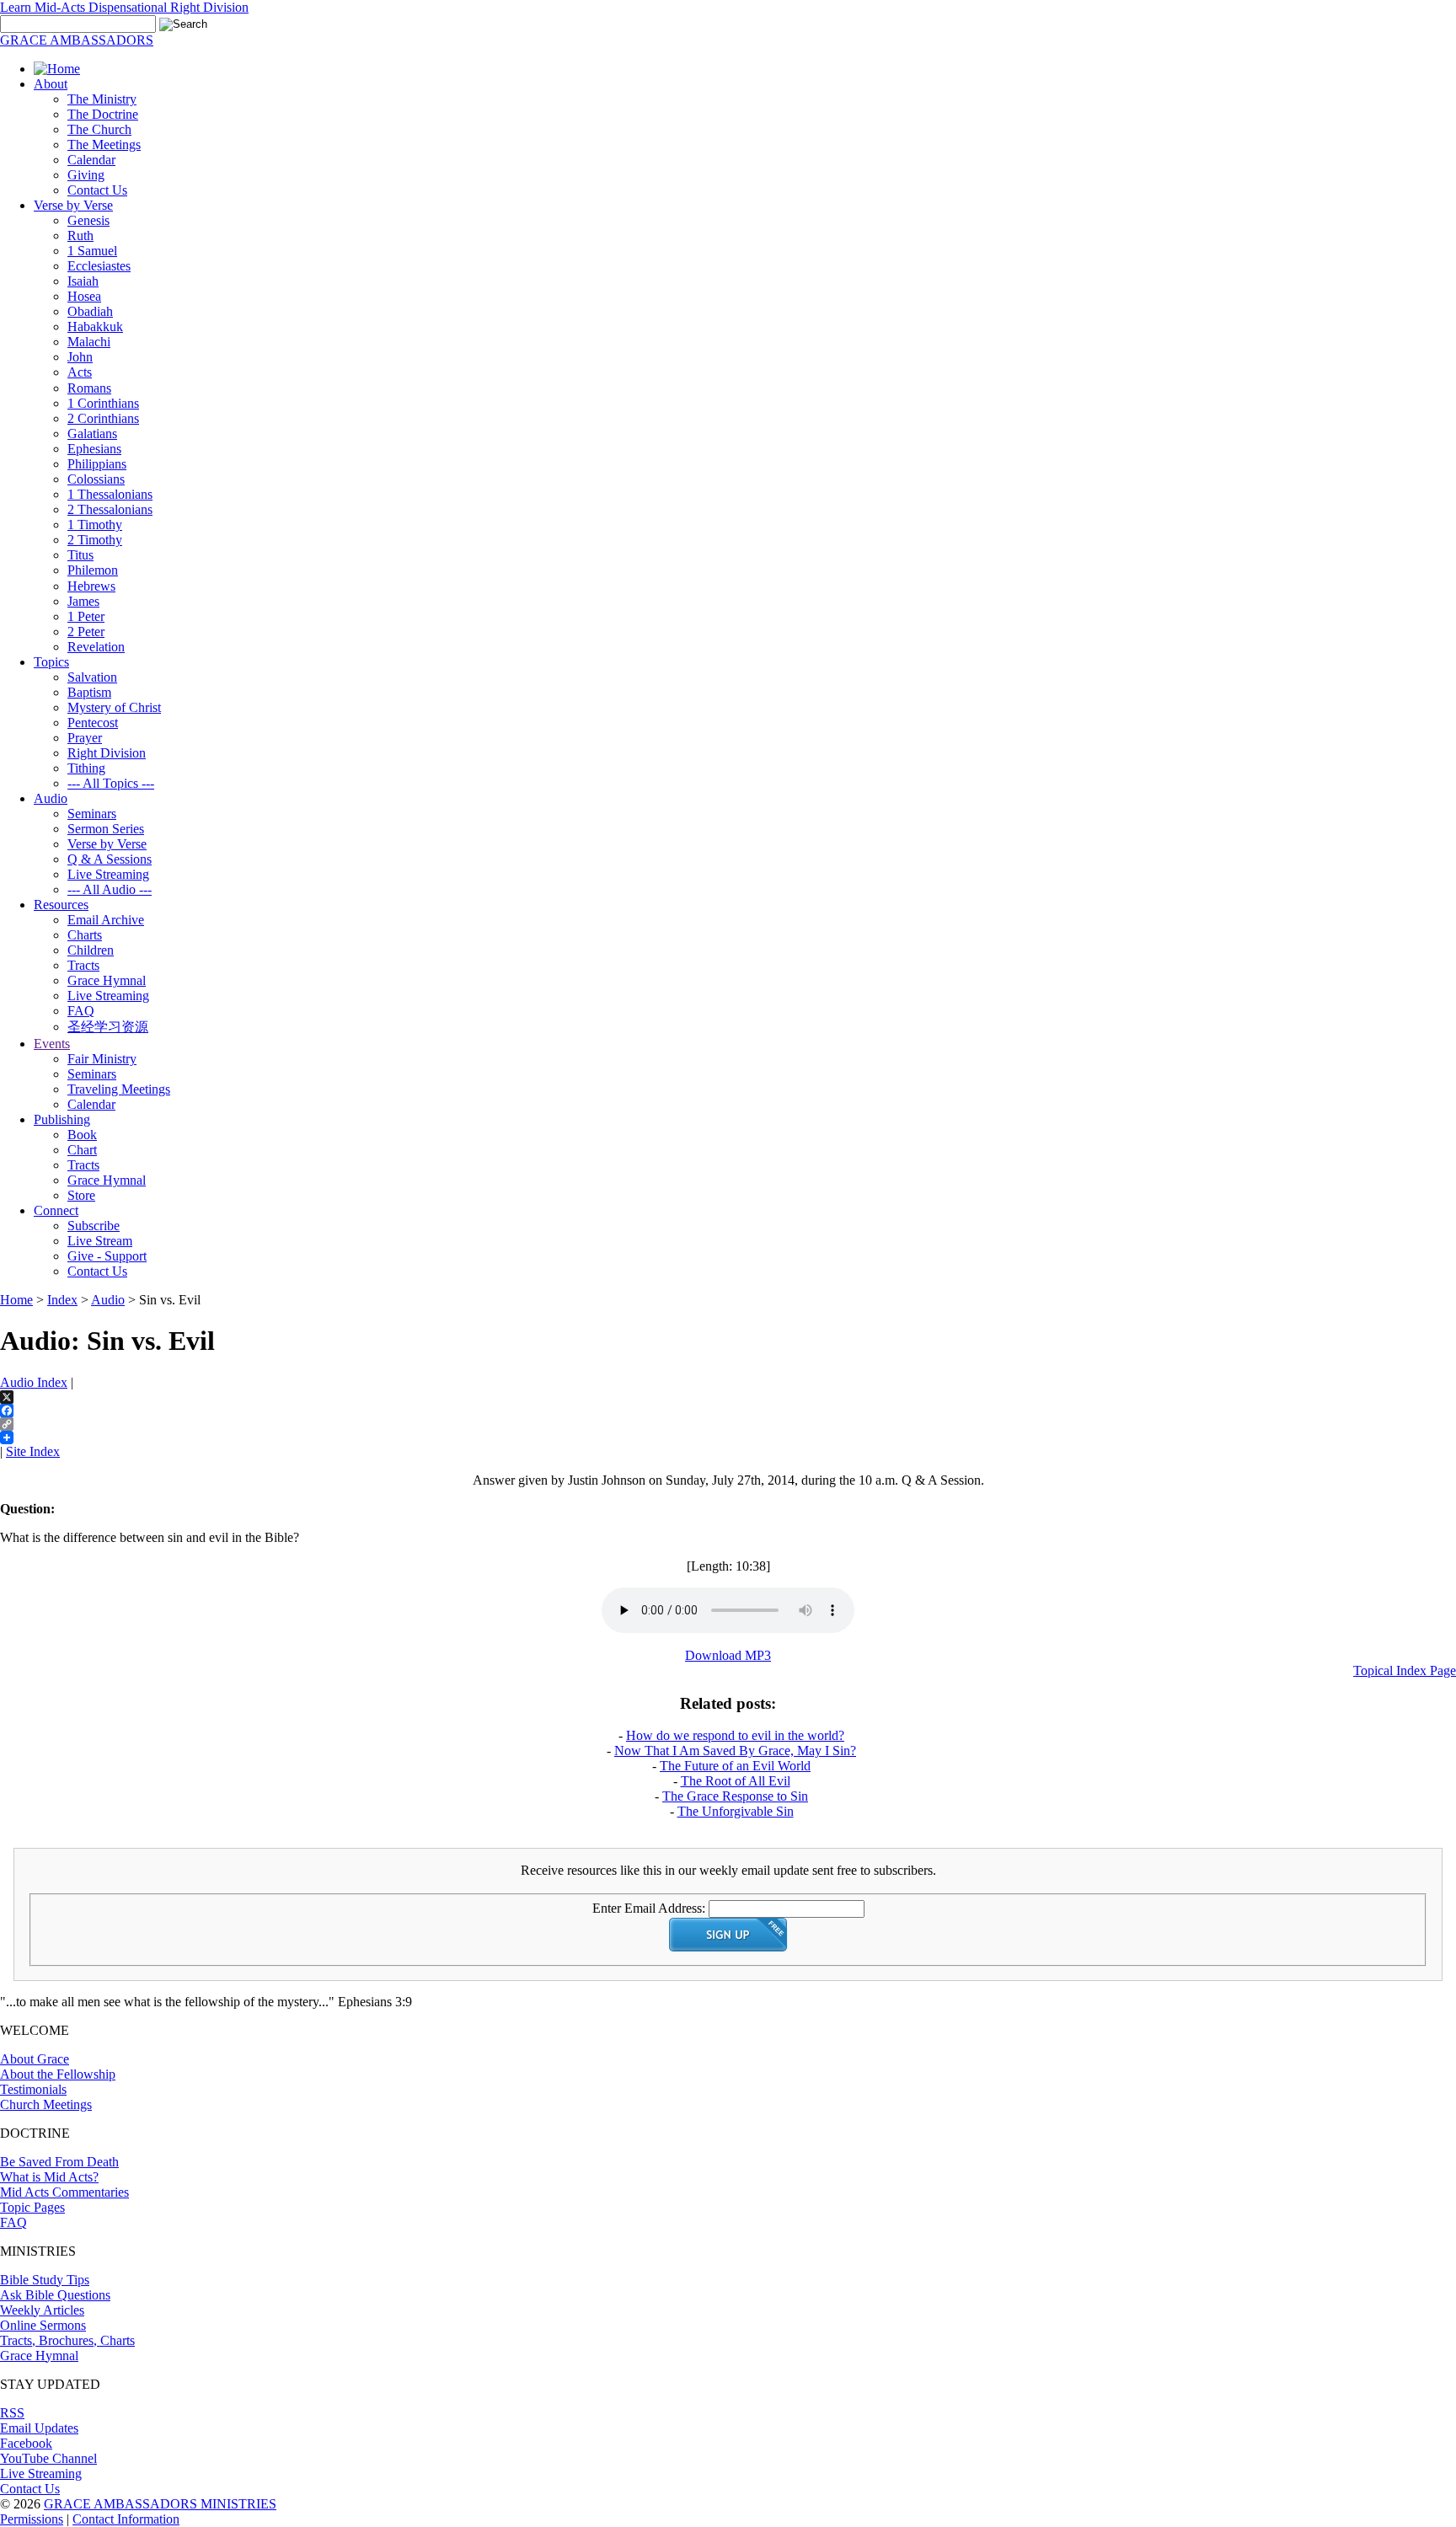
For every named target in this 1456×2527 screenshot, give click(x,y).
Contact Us (97, 190)
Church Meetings (46, 2104)
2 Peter (86, 632)
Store (81, 1195)
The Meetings (104, 145)
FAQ (81, 1011)
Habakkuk (95, 327)
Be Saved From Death (59, 2162)
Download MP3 (728, 1655)
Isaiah (83, 281)
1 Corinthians (103, 403)
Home (16, 1300)
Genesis (88, 220)
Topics (51, 662)
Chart (82, 1150)
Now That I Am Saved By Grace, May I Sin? (735, 1751)
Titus (80, 555)
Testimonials (33, 2089)
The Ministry (102, 99)
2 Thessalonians (110, 509)
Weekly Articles (42, 2310)
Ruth (80, 236)
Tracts (83, 965)
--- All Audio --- (110, 889)
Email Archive (106, 920)
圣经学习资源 (108, 1027)
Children (91, 950)
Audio (51, 798)
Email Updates (39, 2428)
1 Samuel (92, 251)
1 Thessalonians (110, 494)
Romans (89, 388)
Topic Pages (32, 2207)
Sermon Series (106, 829)
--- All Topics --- (111, 783)
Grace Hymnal (107, 980)
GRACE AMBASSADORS (77, 40)
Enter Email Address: (649, 1908)
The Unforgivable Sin (736, 1811)
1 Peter (86, 616)
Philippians (97, 464)
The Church (99, 129)
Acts (80, 372)
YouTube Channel (48, 2458)
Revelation (96, 647)
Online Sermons (43, 2325)
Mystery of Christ (114, 707)
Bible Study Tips (45, 2280)
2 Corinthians (103, 418)
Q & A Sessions (110, 859)
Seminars (92, 814)
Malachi (89, 342)
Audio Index (34, 1382)
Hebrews (91, 586)
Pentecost (93, 723)
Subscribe (94, 1226)
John (80, 357)
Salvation (92, 677)
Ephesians (94, 449)
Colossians (96, 479)
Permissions (32, 2519)
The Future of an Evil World (735, 1766)
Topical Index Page (1405, 1670)
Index (62, 1300)
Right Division (107, 753)
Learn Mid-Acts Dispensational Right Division (124, 7)
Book (82, 1135)
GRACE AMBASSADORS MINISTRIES (160, 2504)
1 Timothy (95, 525)
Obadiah (90, 311)
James (83, 601)
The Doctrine (103, 114)
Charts (85, 935)
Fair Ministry (102, 1059)
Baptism (89, 692)
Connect (56, 1210)
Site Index (33, 1451)
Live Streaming (108, 874)
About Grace (35, 2059)
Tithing (86, 768)
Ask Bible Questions (55, 2295)
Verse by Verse (73, 205)
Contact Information (126, 2519)
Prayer (85, 738)
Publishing (62, 1119)
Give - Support (107, 1256)
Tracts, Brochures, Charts (67, 2340)
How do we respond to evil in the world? (735, 1735)
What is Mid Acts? (49, 2177)
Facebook (26, 2443)
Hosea (84, 296)
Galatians (92, 434)
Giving (86, 175)
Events (52, 1044)
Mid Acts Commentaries (64, 2192)
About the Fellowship (58, 2074)
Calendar (91, 160)
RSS (12, 2413)
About (51, 84)
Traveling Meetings (119, 1089)
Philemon (93, 570)
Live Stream (100, 1241)
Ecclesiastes (99, 266)
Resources (61, 905)
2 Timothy (95, 540)
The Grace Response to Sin (735, 1796)
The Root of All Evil (736, 1781)
